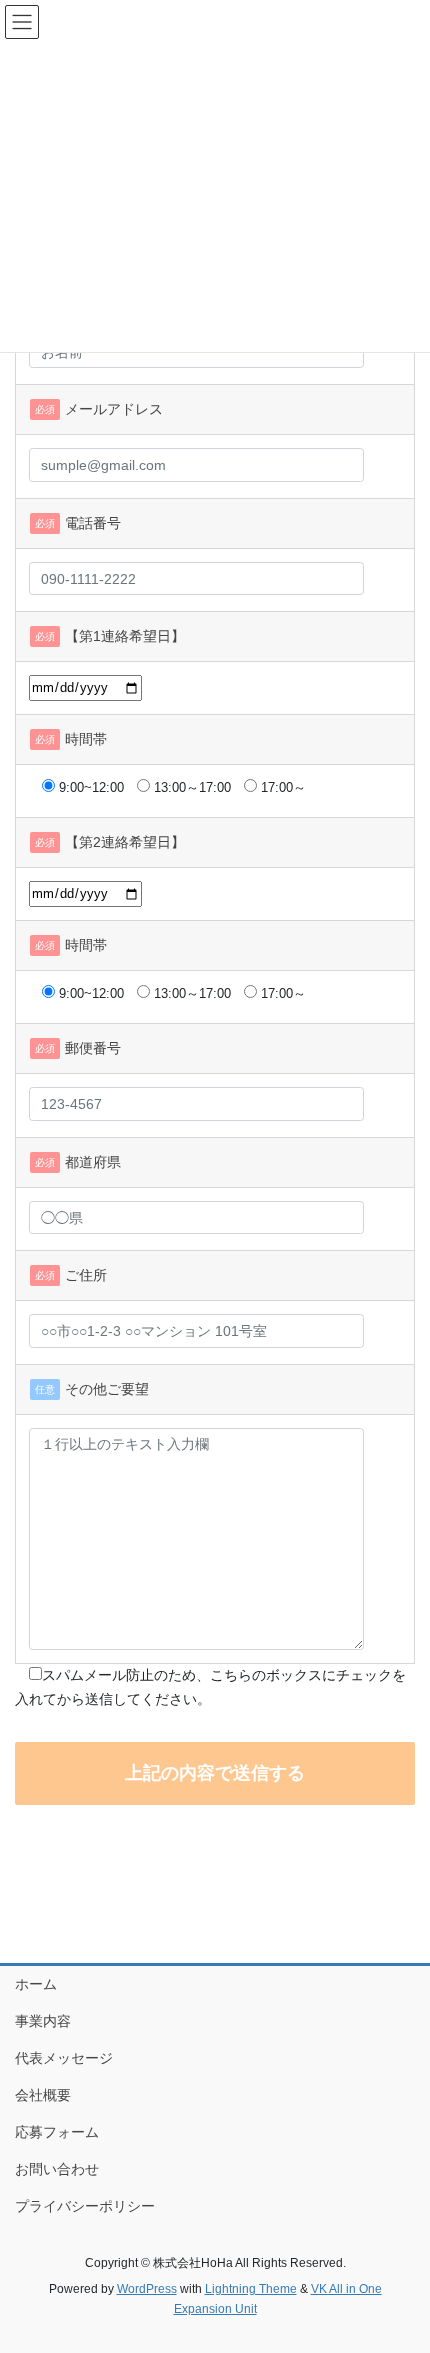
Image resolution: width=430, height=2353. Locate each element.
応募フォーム (57, 2132)
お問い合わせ (57, 2169)
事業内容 (43, 2021)
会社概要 (43, 2095)
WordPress (147, 2289)
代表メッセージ (64, 2058)
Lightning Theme (251, 2289)
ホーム (36, 1984)
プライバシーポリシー (85, 2206)
